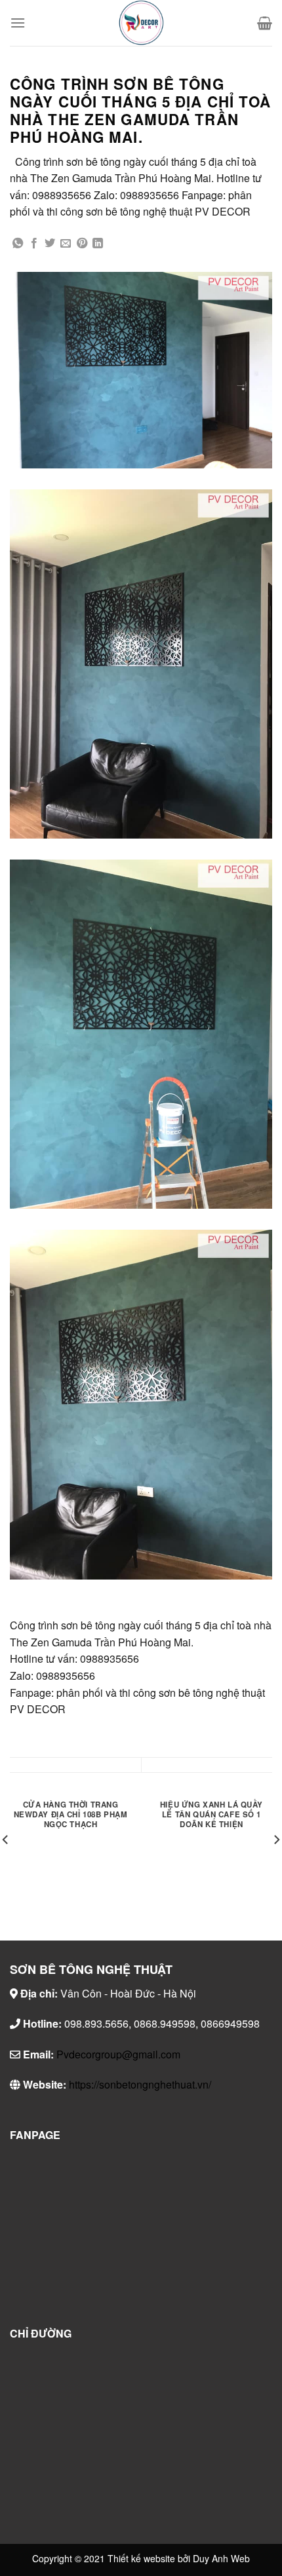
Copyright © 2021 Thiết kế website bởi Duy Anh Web (141, 2558)
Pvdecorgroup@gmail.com (118, 2054)
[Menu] (18, 23)
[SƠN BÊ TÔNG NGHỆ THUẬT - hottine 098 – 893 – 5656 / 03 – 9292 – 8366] (141, 23)
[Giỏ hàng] (265, 23)
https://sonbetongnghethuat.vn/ (140, 2084)
